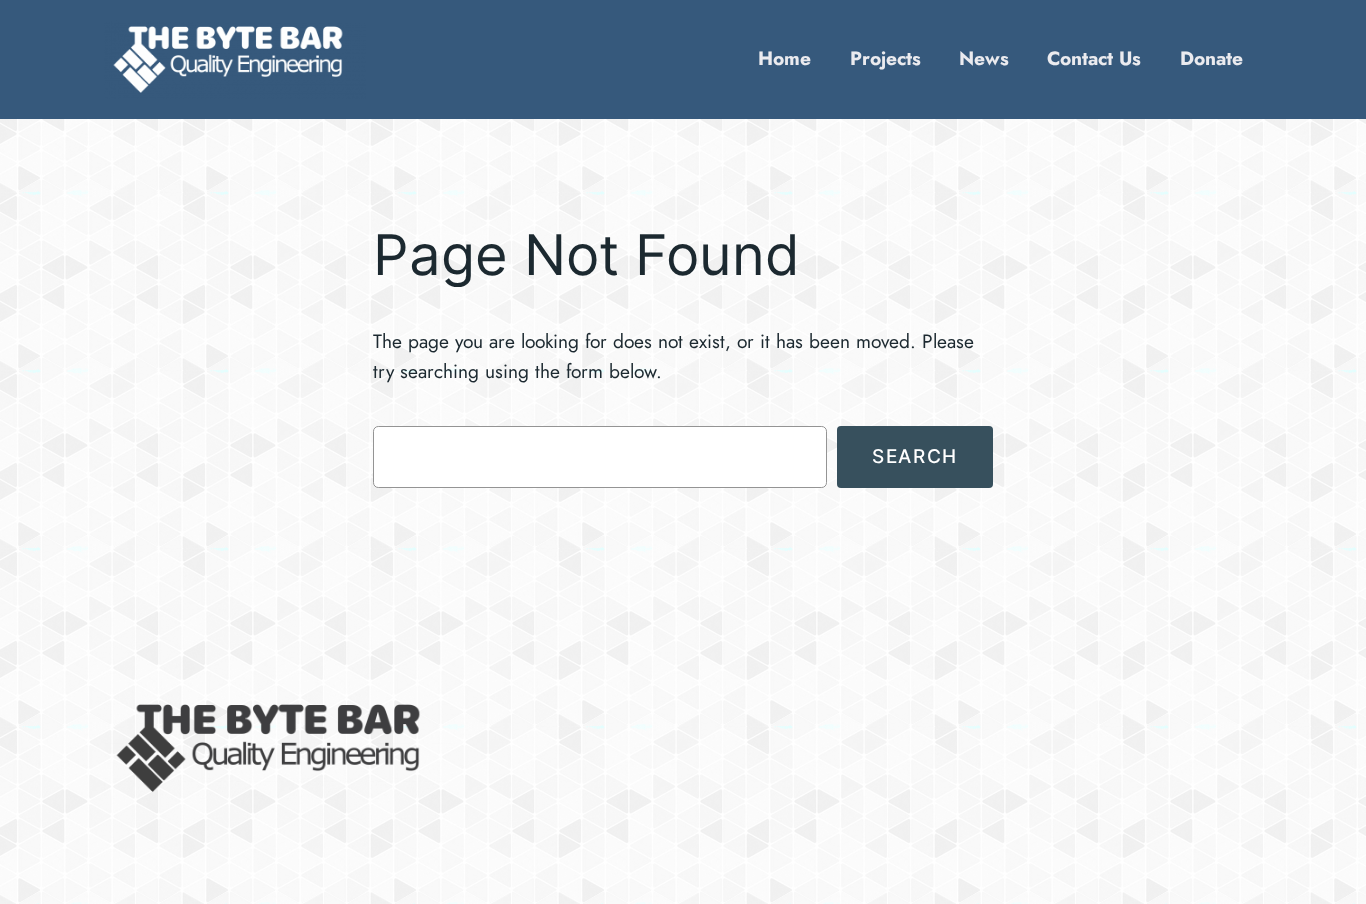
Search (915, 456)
